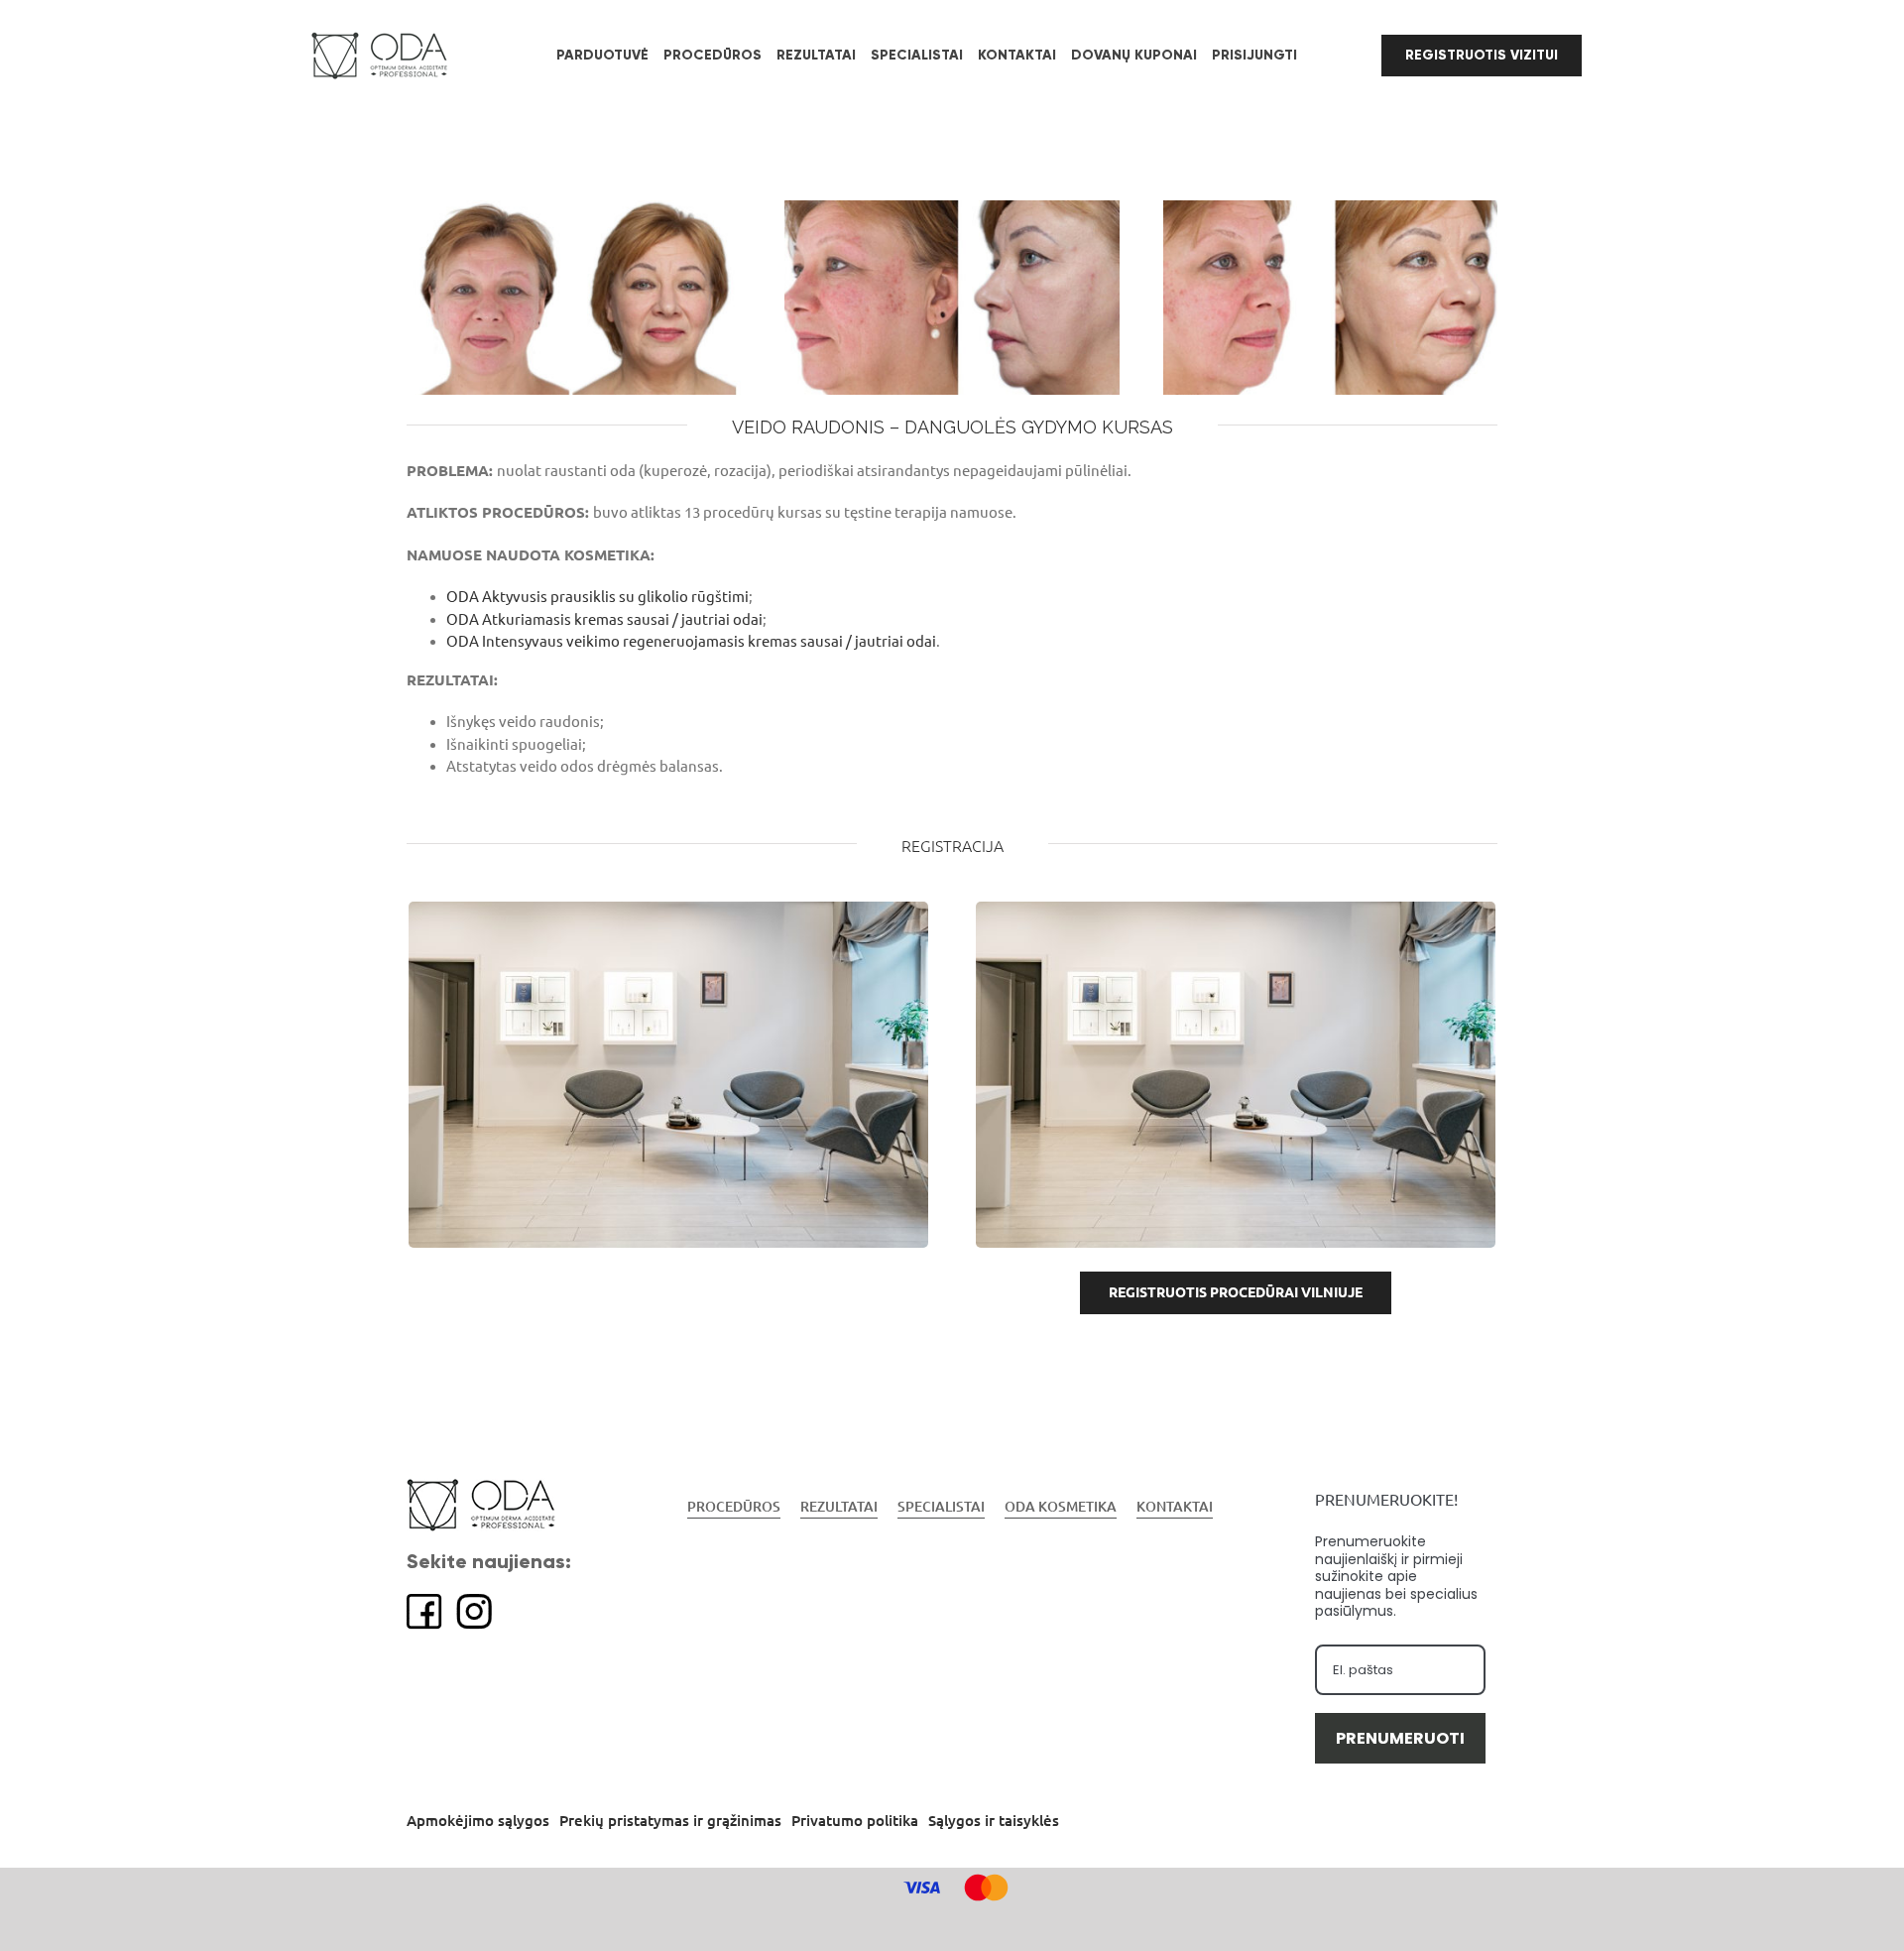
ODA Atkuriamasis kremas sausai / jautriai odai (604, 619)
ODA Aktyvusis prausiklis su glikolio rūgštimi (597, 597)
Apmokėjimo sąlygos (478, 1821)
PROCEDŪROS (734, 1507)
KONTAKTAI (1175, 1507)
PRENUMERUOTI (1400, 1738)
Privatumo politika (855, 1821)
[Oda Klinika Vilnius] (668, 909)
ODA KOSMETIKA (1061, 1507)
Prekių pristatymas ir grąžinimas (670, 1821)
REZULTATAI (839, 1507)
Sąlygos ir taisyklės (994, 1821)
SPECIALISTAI (941, 1507)
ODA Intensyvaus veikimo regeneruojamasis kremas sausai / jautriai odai (691, 641)
